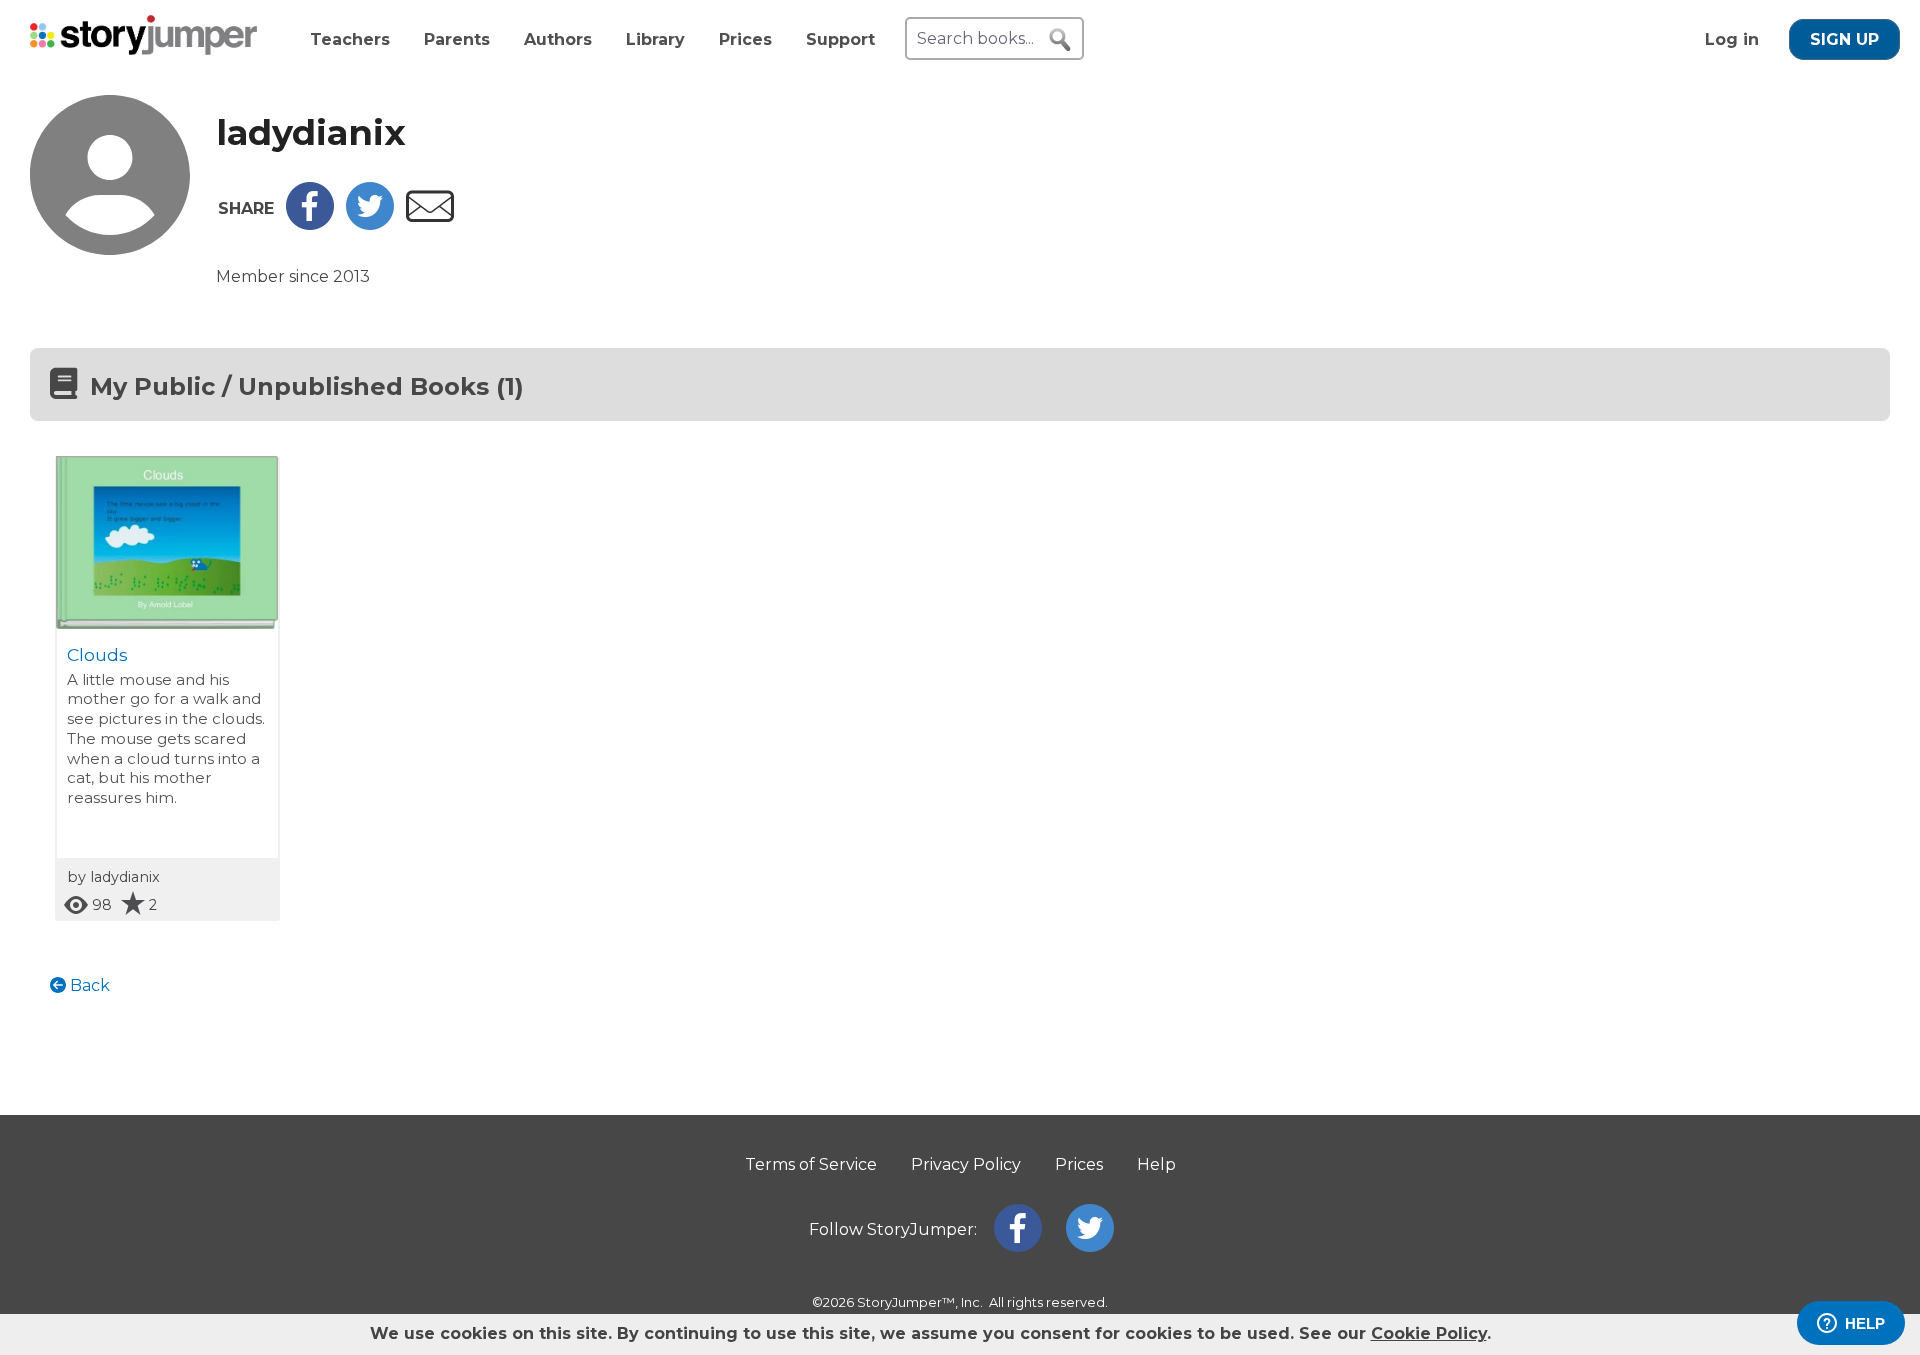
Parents (457, 39)
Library (655, 39)
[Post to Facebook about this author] (310, 224)
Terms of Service (811, 1164)
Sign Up (1844, 39)
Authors (558, 39)
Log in (1732, 39)
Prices (745, 39)
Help (1156, 1164)
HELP (1865, 1323)
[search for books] (1060, 40)
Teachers (350, 39)
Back (88, 985)
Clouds (97, 654)
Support (840, 39)
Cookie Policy (1429, 1333)
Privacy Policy (966, 1164)
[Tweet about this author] (370, 224)
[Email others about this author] (430, 216)
